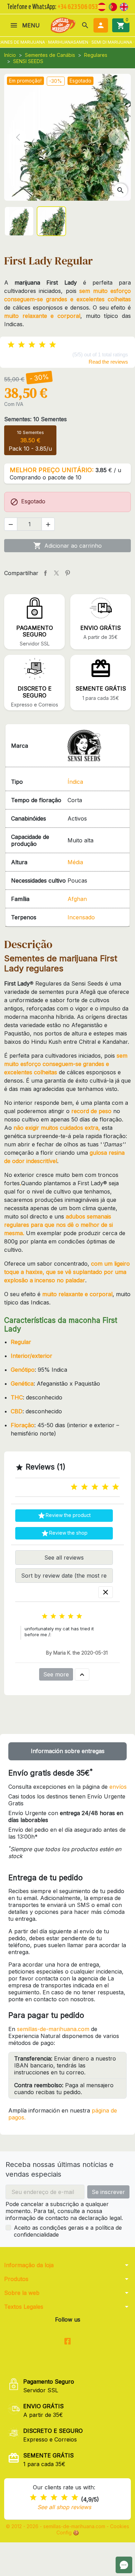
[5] (53, 345)
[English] (124, 6)
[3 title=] (95, 1487)
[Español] (102, 6)
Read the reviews (108, 362)
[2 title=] (84, 1487)
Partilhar (45, 573)
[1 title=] (74, 1487)
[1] (11, 345)
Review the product (64, 1516)
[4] (42, 345)
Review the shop (64, 1533)
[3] (32, 345)
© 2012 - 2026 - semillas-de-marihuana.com (56, 2526)
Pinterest (67, 573)
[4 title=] (105, 1487)
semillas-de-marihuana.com (53, 2029)
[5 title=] (116, 1487)
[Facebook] (68, 2341)
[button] (85, 25)
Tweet (56, 573)
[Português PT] (113, 6)
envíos (118, 1787)
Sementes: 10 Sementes (35, 419)
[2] (21, 345)
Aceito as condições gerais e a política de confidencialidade (68, 2231)
